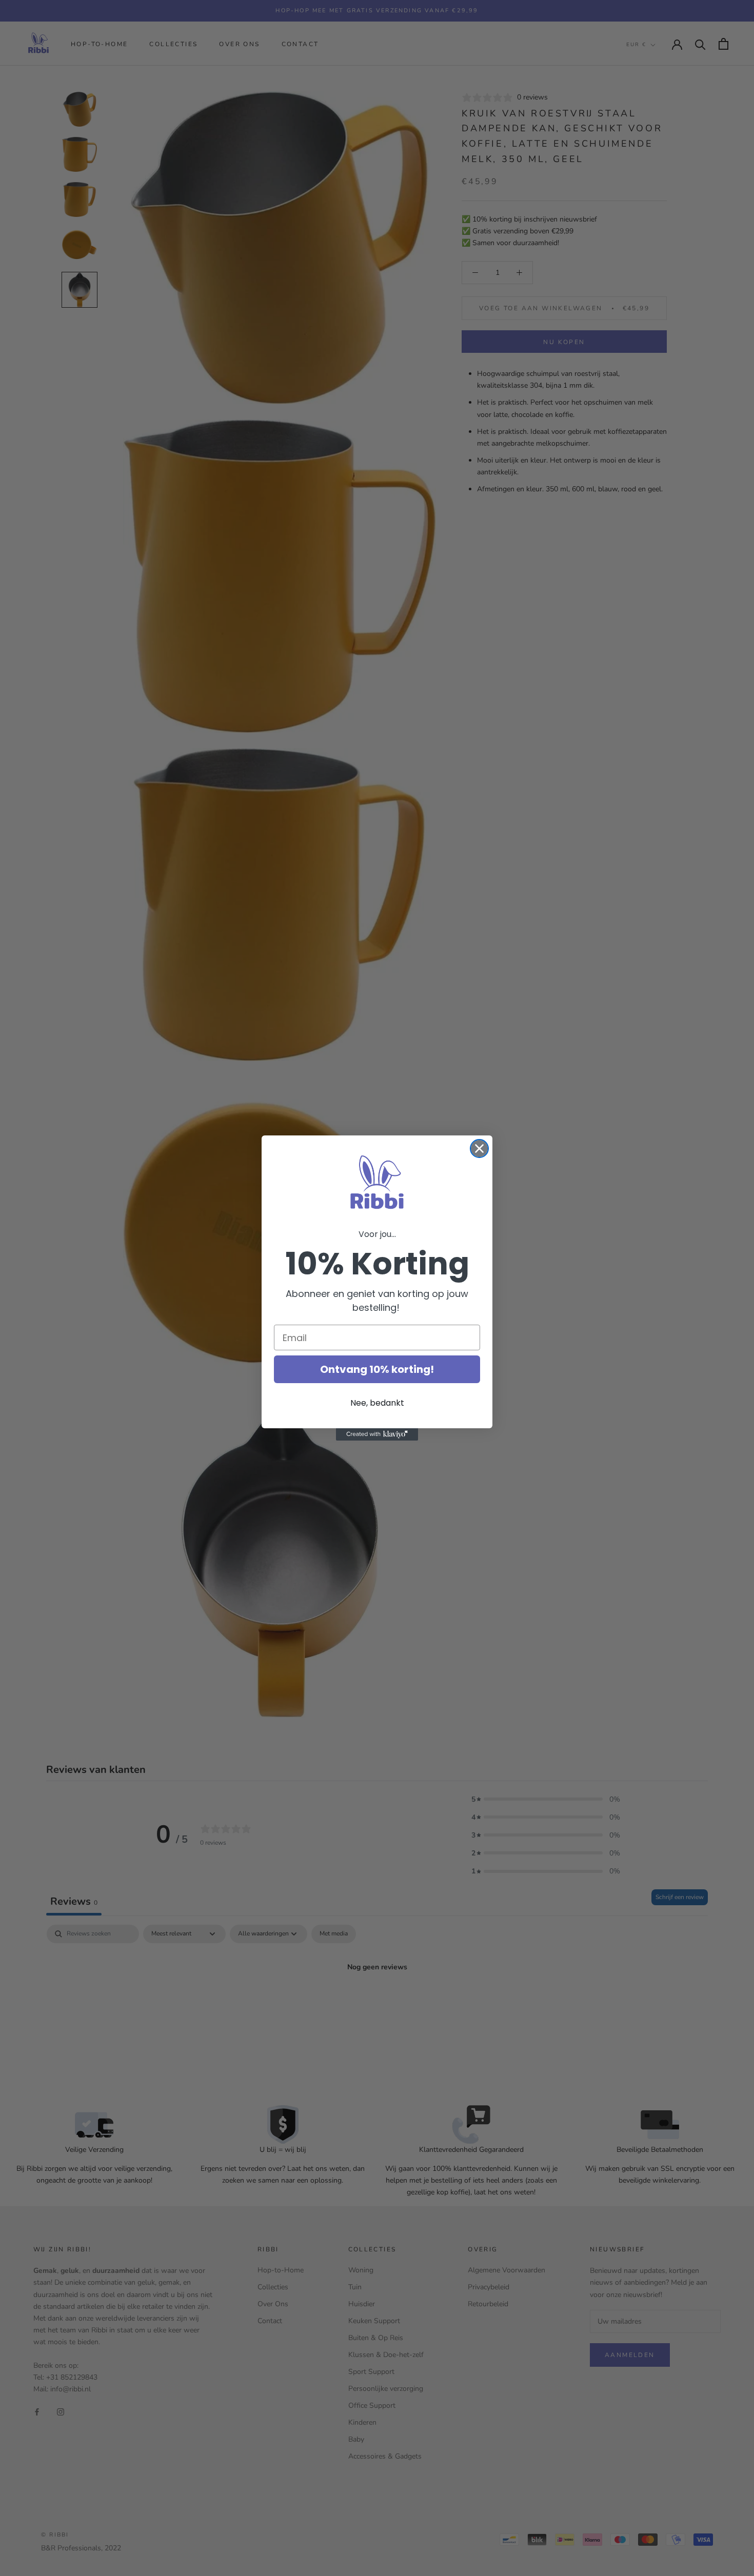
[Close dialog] (479, 1149)
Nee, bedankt (377, 1403)
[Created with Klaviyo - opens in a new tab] (377, 1434)
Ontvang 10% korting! (377, 1369)
